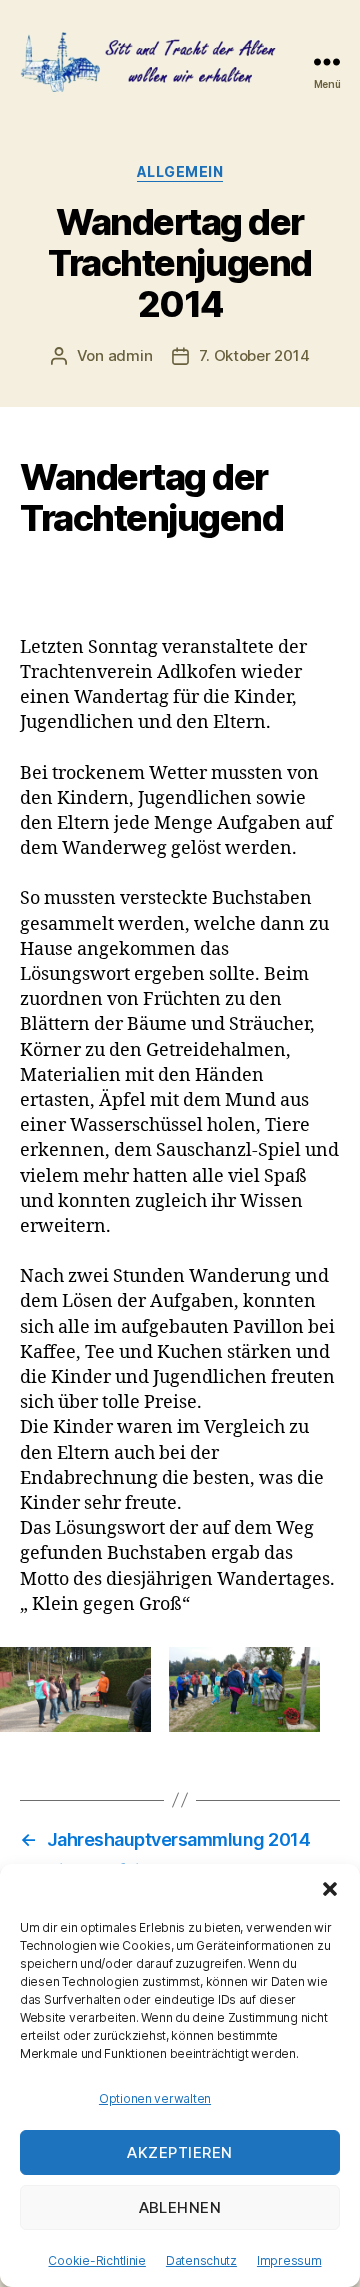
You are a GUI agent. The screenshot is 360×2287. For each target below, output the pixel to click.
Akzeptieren (180, 2152)
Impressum (289, 2260)
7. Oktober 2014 (254, 355)
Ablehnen (180, 2207)
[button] (330, 1889)
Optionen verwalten (155, 2098)
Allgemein (180, 171)
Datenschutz (201, 2260)
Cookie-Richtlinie (96, 2260)
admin (130, 355)
